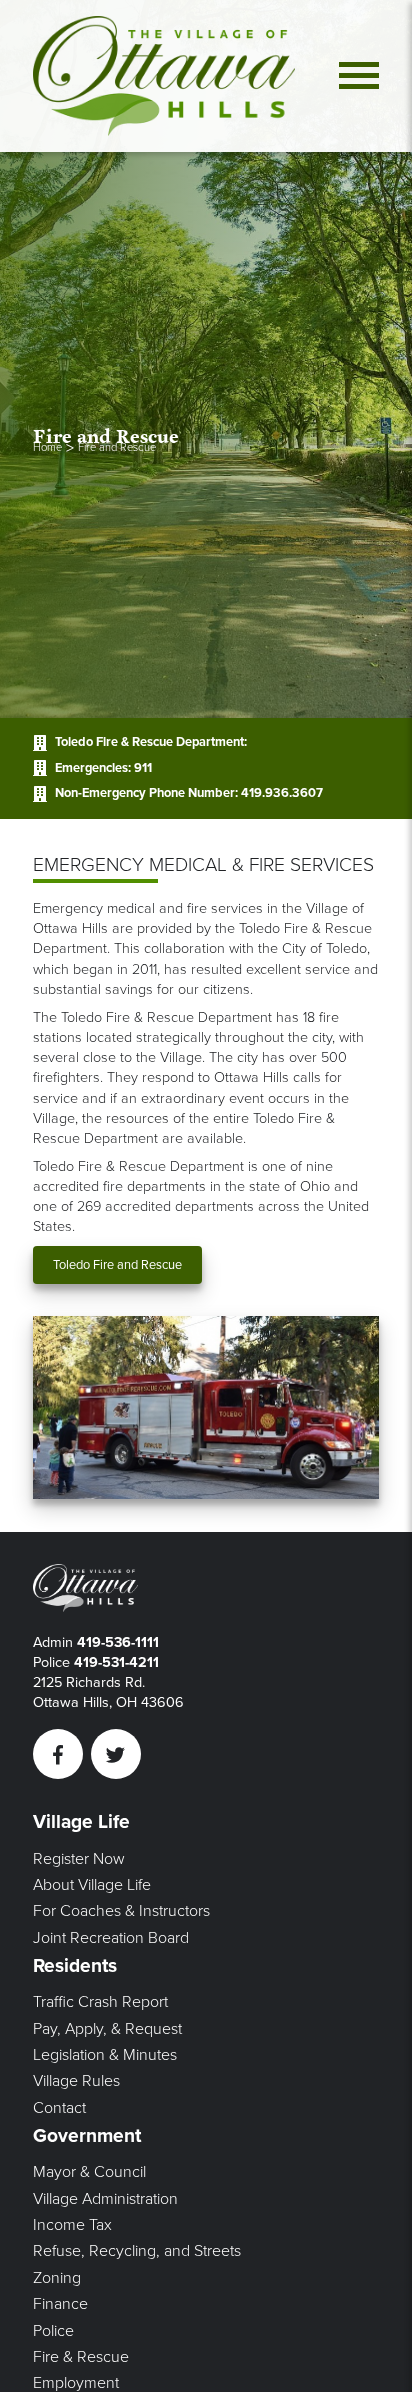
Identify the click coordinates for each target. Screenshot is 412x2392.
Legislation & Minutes (105, 2055)
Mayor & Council (89, 2172)
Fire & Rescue (81, 2357)
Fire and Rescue (117, 448)
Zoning (57, 2278)
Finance (60, 2304)
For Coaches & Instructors (121, 1911)
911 (143, 768)
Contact (59, 2108)
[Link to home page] (164, 76)
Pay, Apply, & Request (107, 2029)
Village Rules (76, 2081)
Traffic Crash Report (100, 2002)
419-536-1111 (118, 1642)
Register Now (79, 1859)
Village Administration (105, 2199)
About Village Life (92, 1885)
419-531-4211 (116, 1662)
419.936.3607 (282, 793)
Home (47, 448)
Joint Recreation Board (111, 1938)
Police (53, 2331)
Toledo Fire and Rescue (117, 1265)
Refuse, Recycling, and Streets (137, 2251)
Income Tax (72, 2225)
